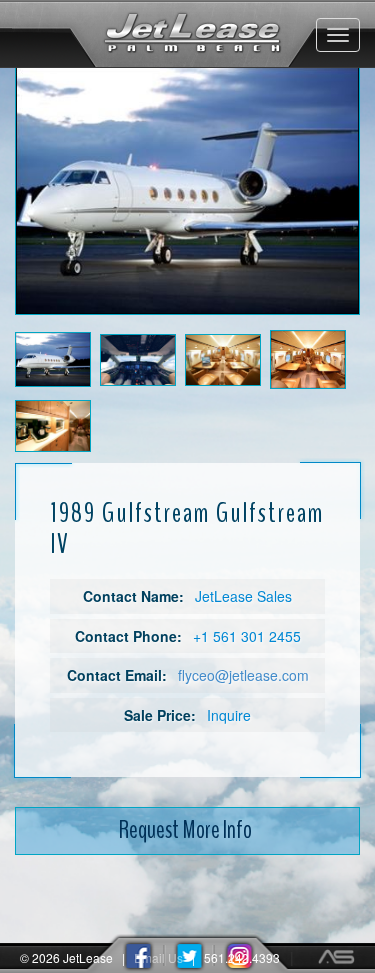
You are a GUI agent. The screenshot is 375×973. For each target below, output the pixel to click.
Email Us (158, 957)
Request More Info (185, 830)
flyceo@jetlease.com (243, 675)
